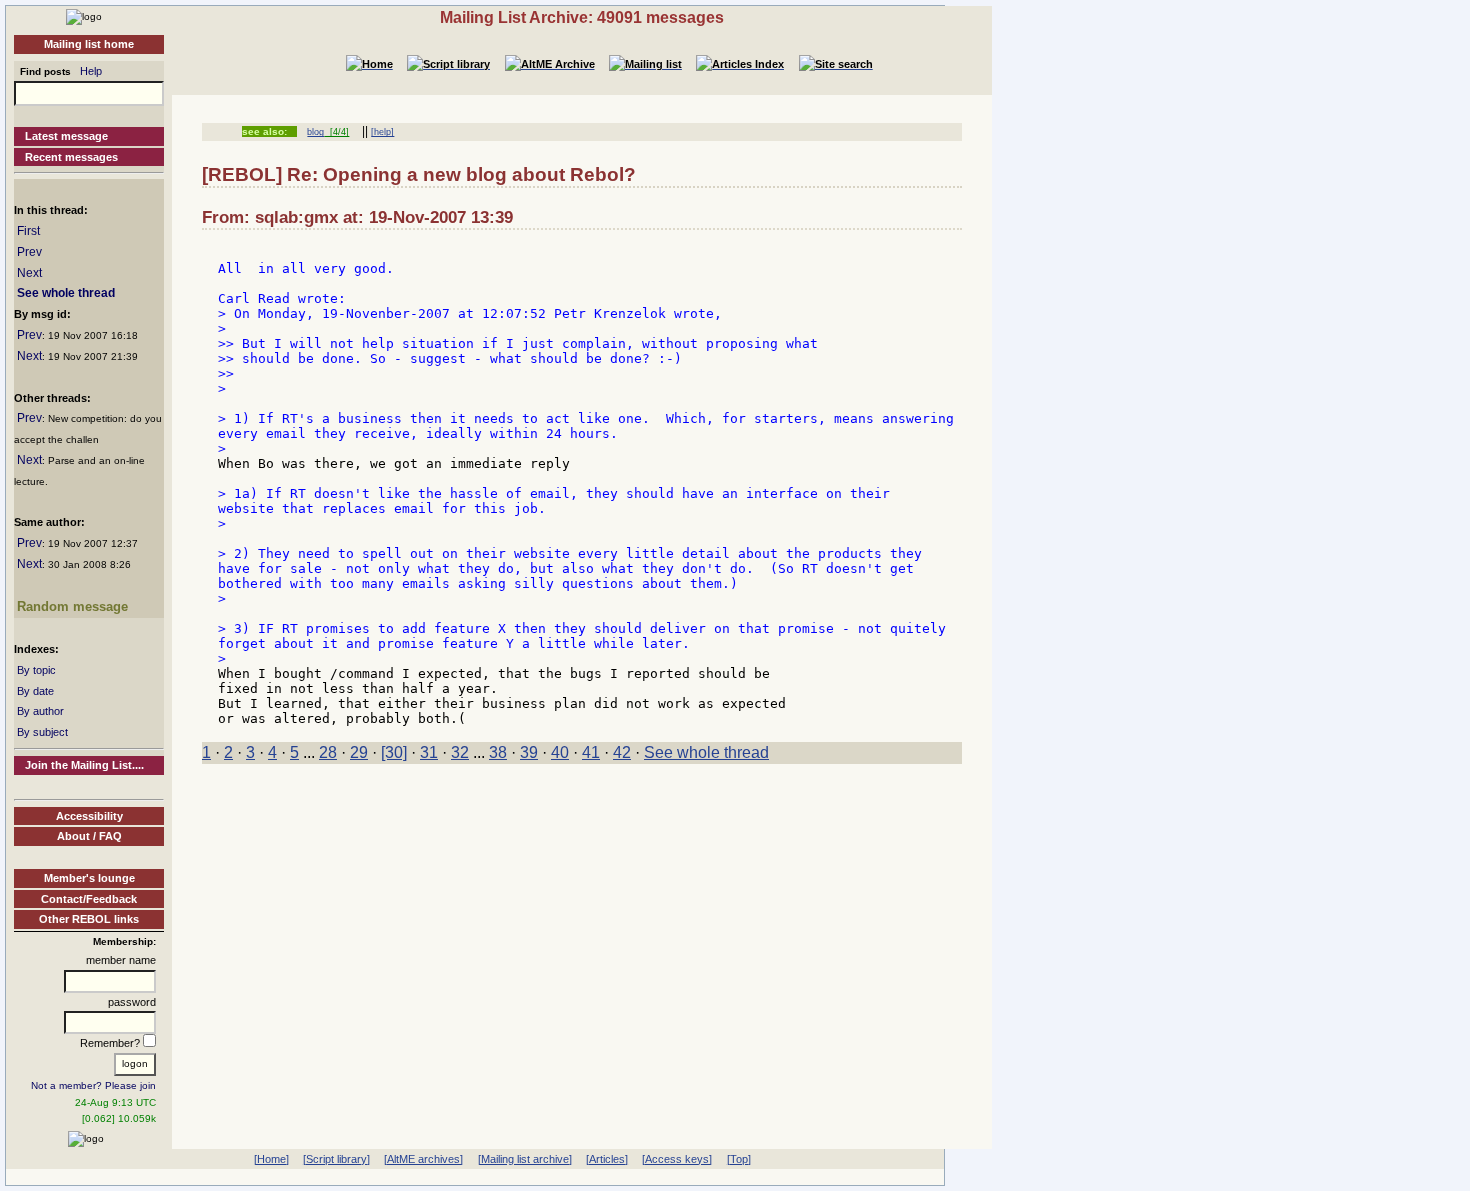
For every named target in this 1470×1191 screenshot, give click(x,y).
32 (460, 752)
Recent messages (71, 157)
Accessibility (89, 816)
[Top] (739, 1159)
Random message (72, 606)
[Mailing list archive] (525, 1159)
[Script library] (336, 1159)
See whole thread (66, 293)
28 (328, 752)
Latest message (66, 136)
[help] (382, 132)
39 (529, 752)
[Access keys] (677, 1159)
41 (591, 752)
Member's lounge (89, 878)
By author (40, 711)
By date (35, 691)
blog (315, 132)
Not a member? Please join (93, 1085)
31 (429, 752)
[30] (394, 752)
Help (91, 71)
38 (498, 752)
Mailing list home (89, 44)
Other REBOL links (89, 919)
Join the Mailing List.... (84, 765)
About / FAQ (89, 836)
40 (560, 752)
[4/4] (336, 132)
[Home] (84, 16)
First (28, 231)
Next (29, 273)
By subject (42, 732)
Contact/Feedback (89, 899)
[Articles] (607, 1159)
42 (622, 752)
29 (359, 752)
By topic (36, 670)
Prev (29, 252)
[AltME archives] (423, 1159)
